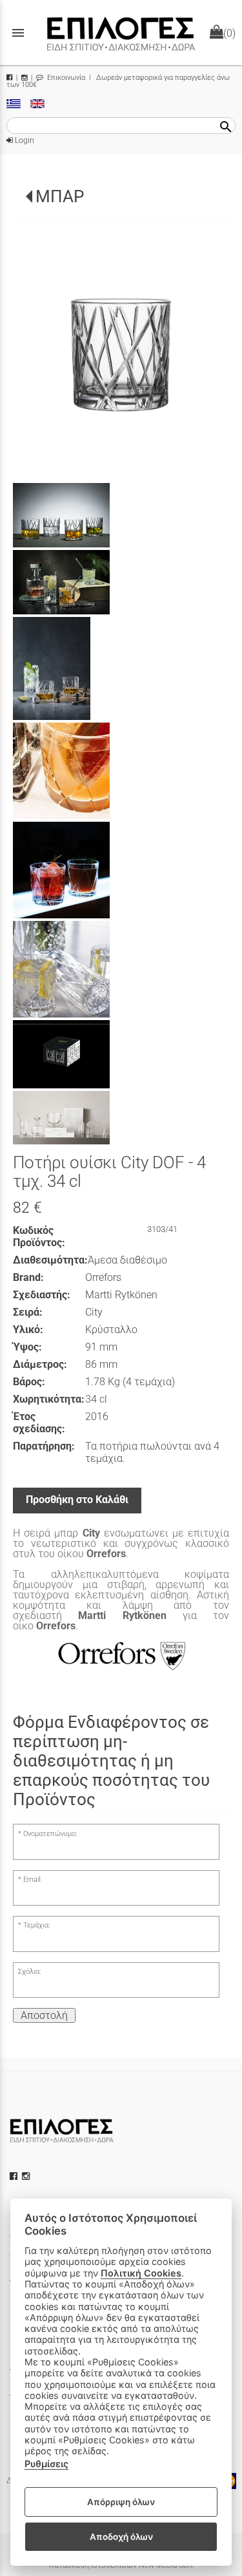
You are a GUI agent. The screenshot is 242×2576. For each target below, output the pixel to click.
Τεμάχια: (36, 1925)
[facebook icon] (15, 2176)
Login (24, 140)
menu (18, 33)
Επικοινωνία (65, 78)
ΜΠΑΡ (60, 196)
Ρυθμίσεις (46, 2464)
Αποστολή (44, 2015)
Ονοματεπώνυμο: (50, 1834)
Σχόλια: (29, 1972)
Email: (32, 1880)
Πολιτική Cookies (141, 2273)
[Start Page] (121, 33)
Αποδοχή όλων (121, 2537)
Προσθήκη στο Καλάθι (77, 1500)
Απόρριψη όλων (121, 2502)
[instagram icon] (27, 2176)
